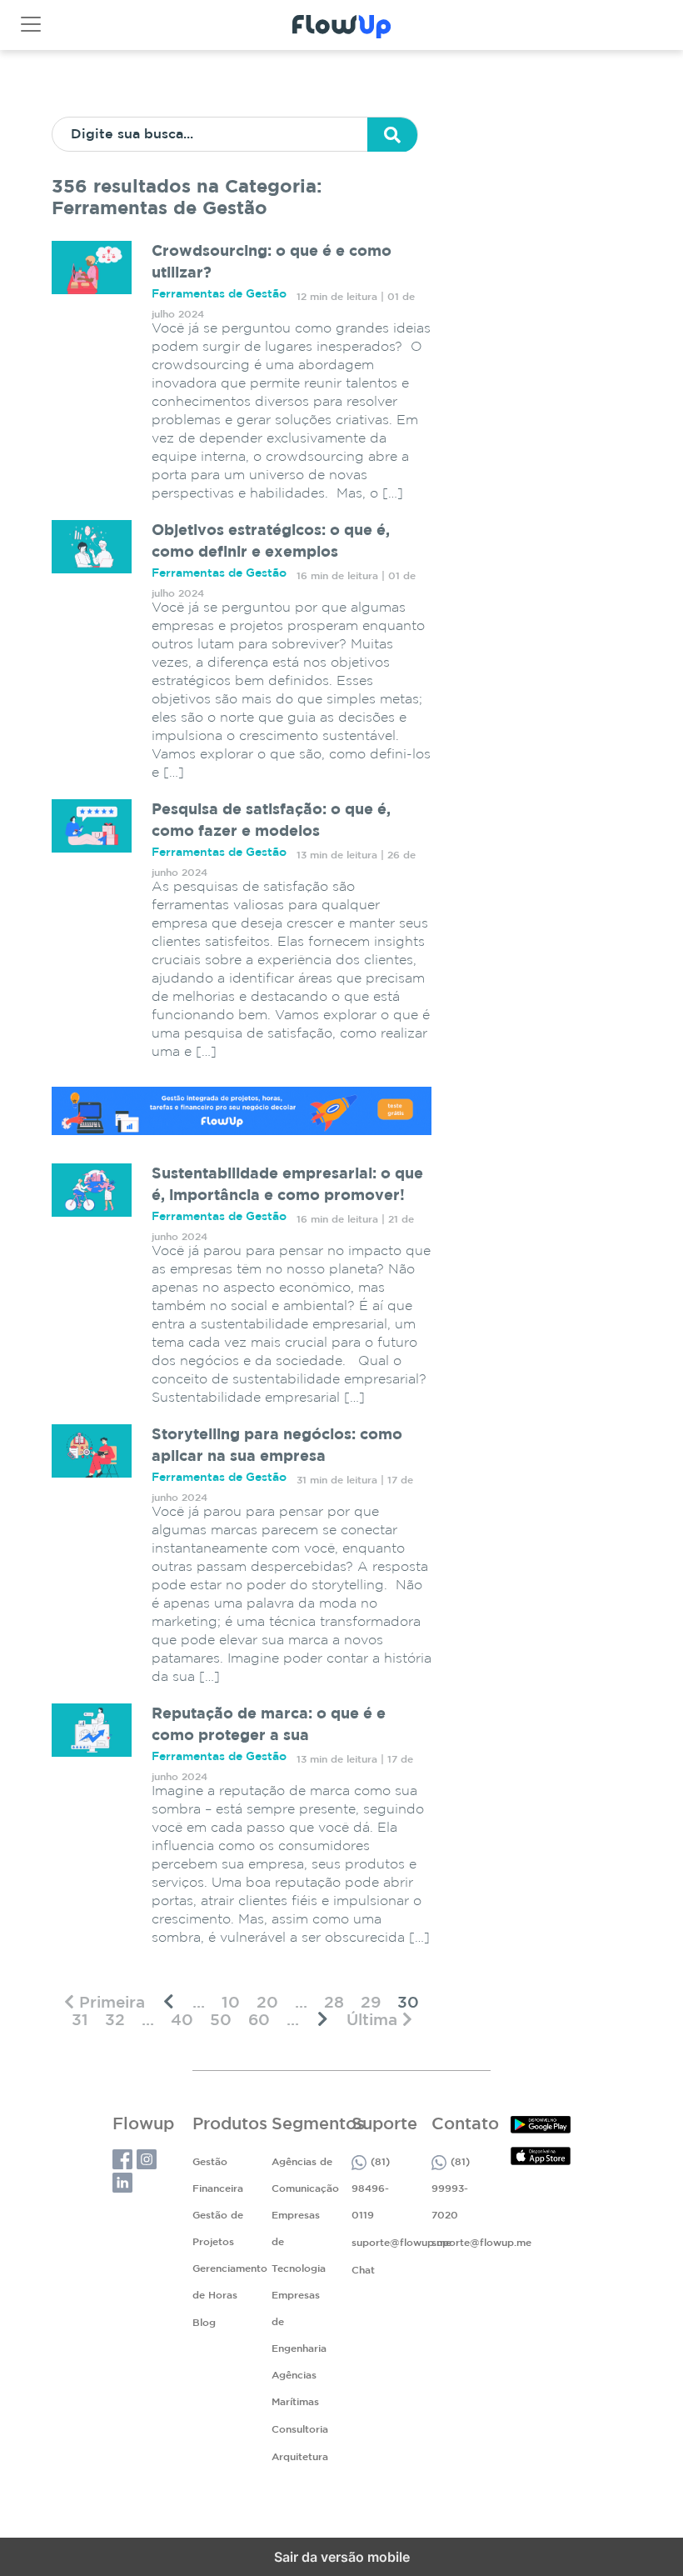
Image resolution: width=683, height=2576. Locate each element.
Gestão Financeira (218, 2176)
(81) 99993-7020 (451, 2189)
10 (231, 2003)
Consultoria (300, 2430)
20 (267, 2003)
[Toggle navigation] (31, 24)
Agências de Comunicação (305, 2176)
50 (221, 2021)
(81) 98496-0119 (371, 2189)
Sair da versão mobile (342, 2557)
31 (80, 2021)
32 (115, 2021)
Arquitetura (300, 2457)
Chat (363, 2271)
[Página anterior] (169, 2002)
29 (371, 2003)
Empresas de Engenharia (299, 2322)
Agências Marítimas (295, 2389)
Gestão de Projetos (218, 2229)
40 (182, 2021)
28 (334, 2003)
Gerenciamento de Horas (230, 2282)
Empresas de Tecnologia (299, 2242)
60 (259, 2021)
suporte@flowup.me (401, 2243)
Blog (204, 2323)
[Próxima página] (323, 2020)
